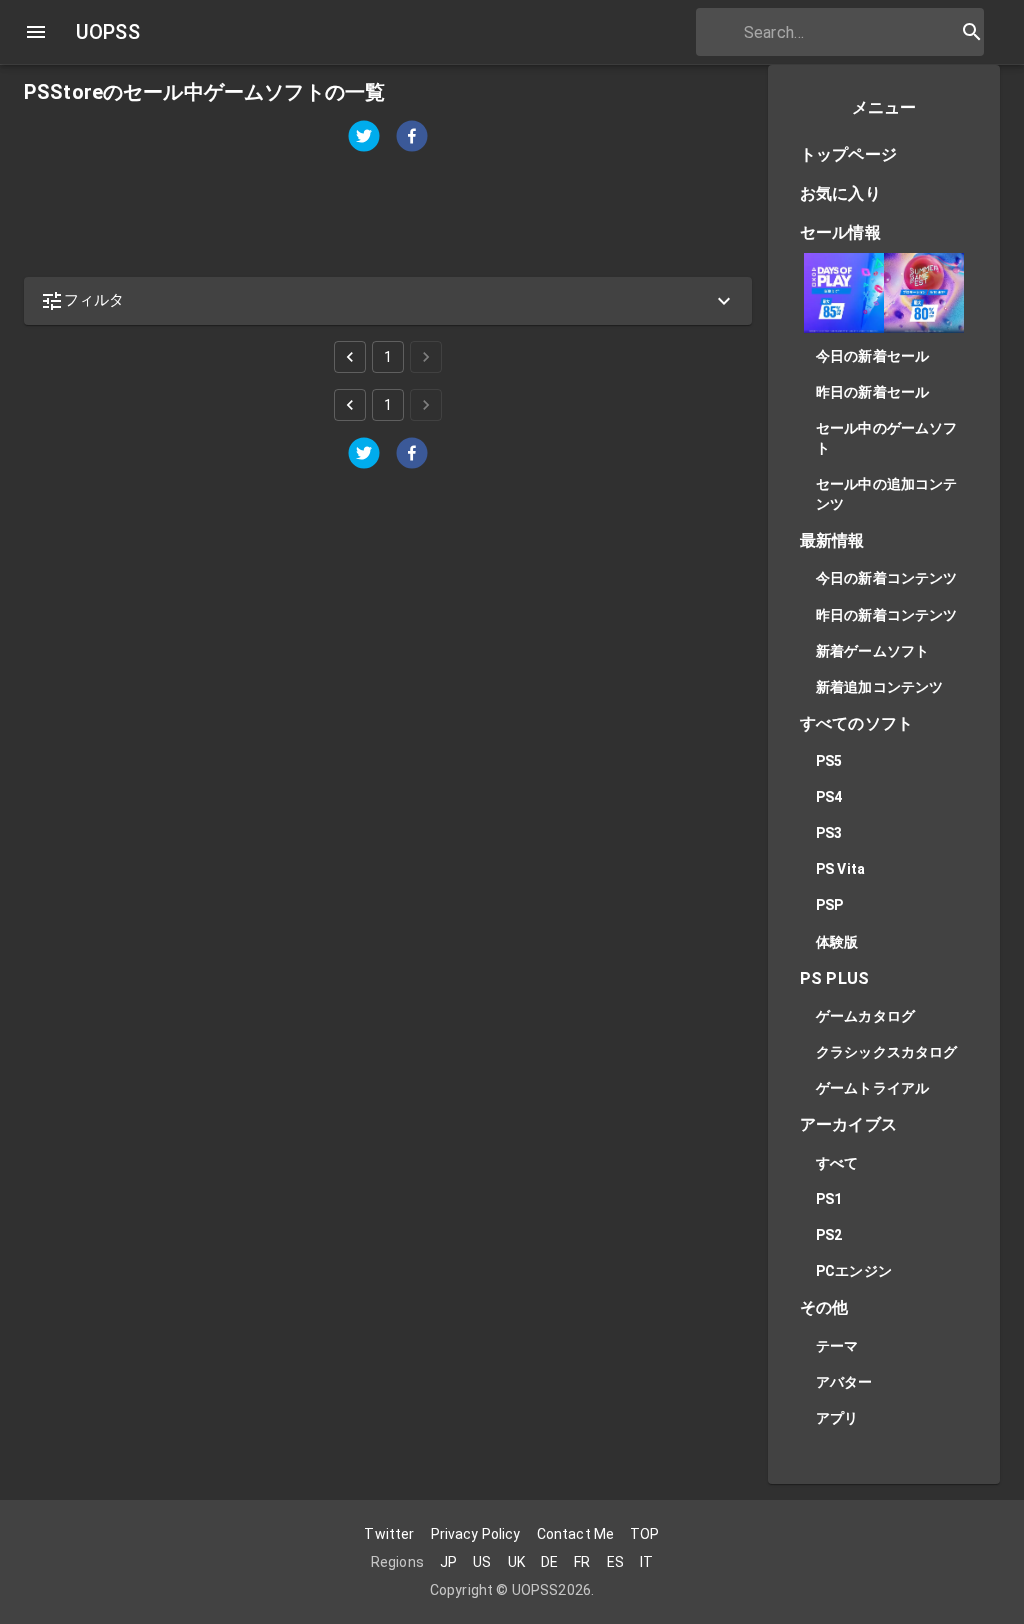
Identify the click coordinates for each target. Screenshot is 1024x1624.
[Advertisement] (388, 216)
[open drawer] (36, 32)
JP (448, 1562)
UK (516, 1562)
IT (646, 1562)
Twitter (389, 1534)
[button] (388, 301)
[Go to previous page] (350, 357)
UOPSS (108, 32)
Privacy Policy (476, 1534)
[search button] (972, 32)
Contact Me (576, 1534)
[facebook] (412, 138)
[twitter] (364, 138)
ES (615, 1562)
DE (549, 1562)
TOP (644, 1534)
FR (582, 1562)
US (482, 1562)
